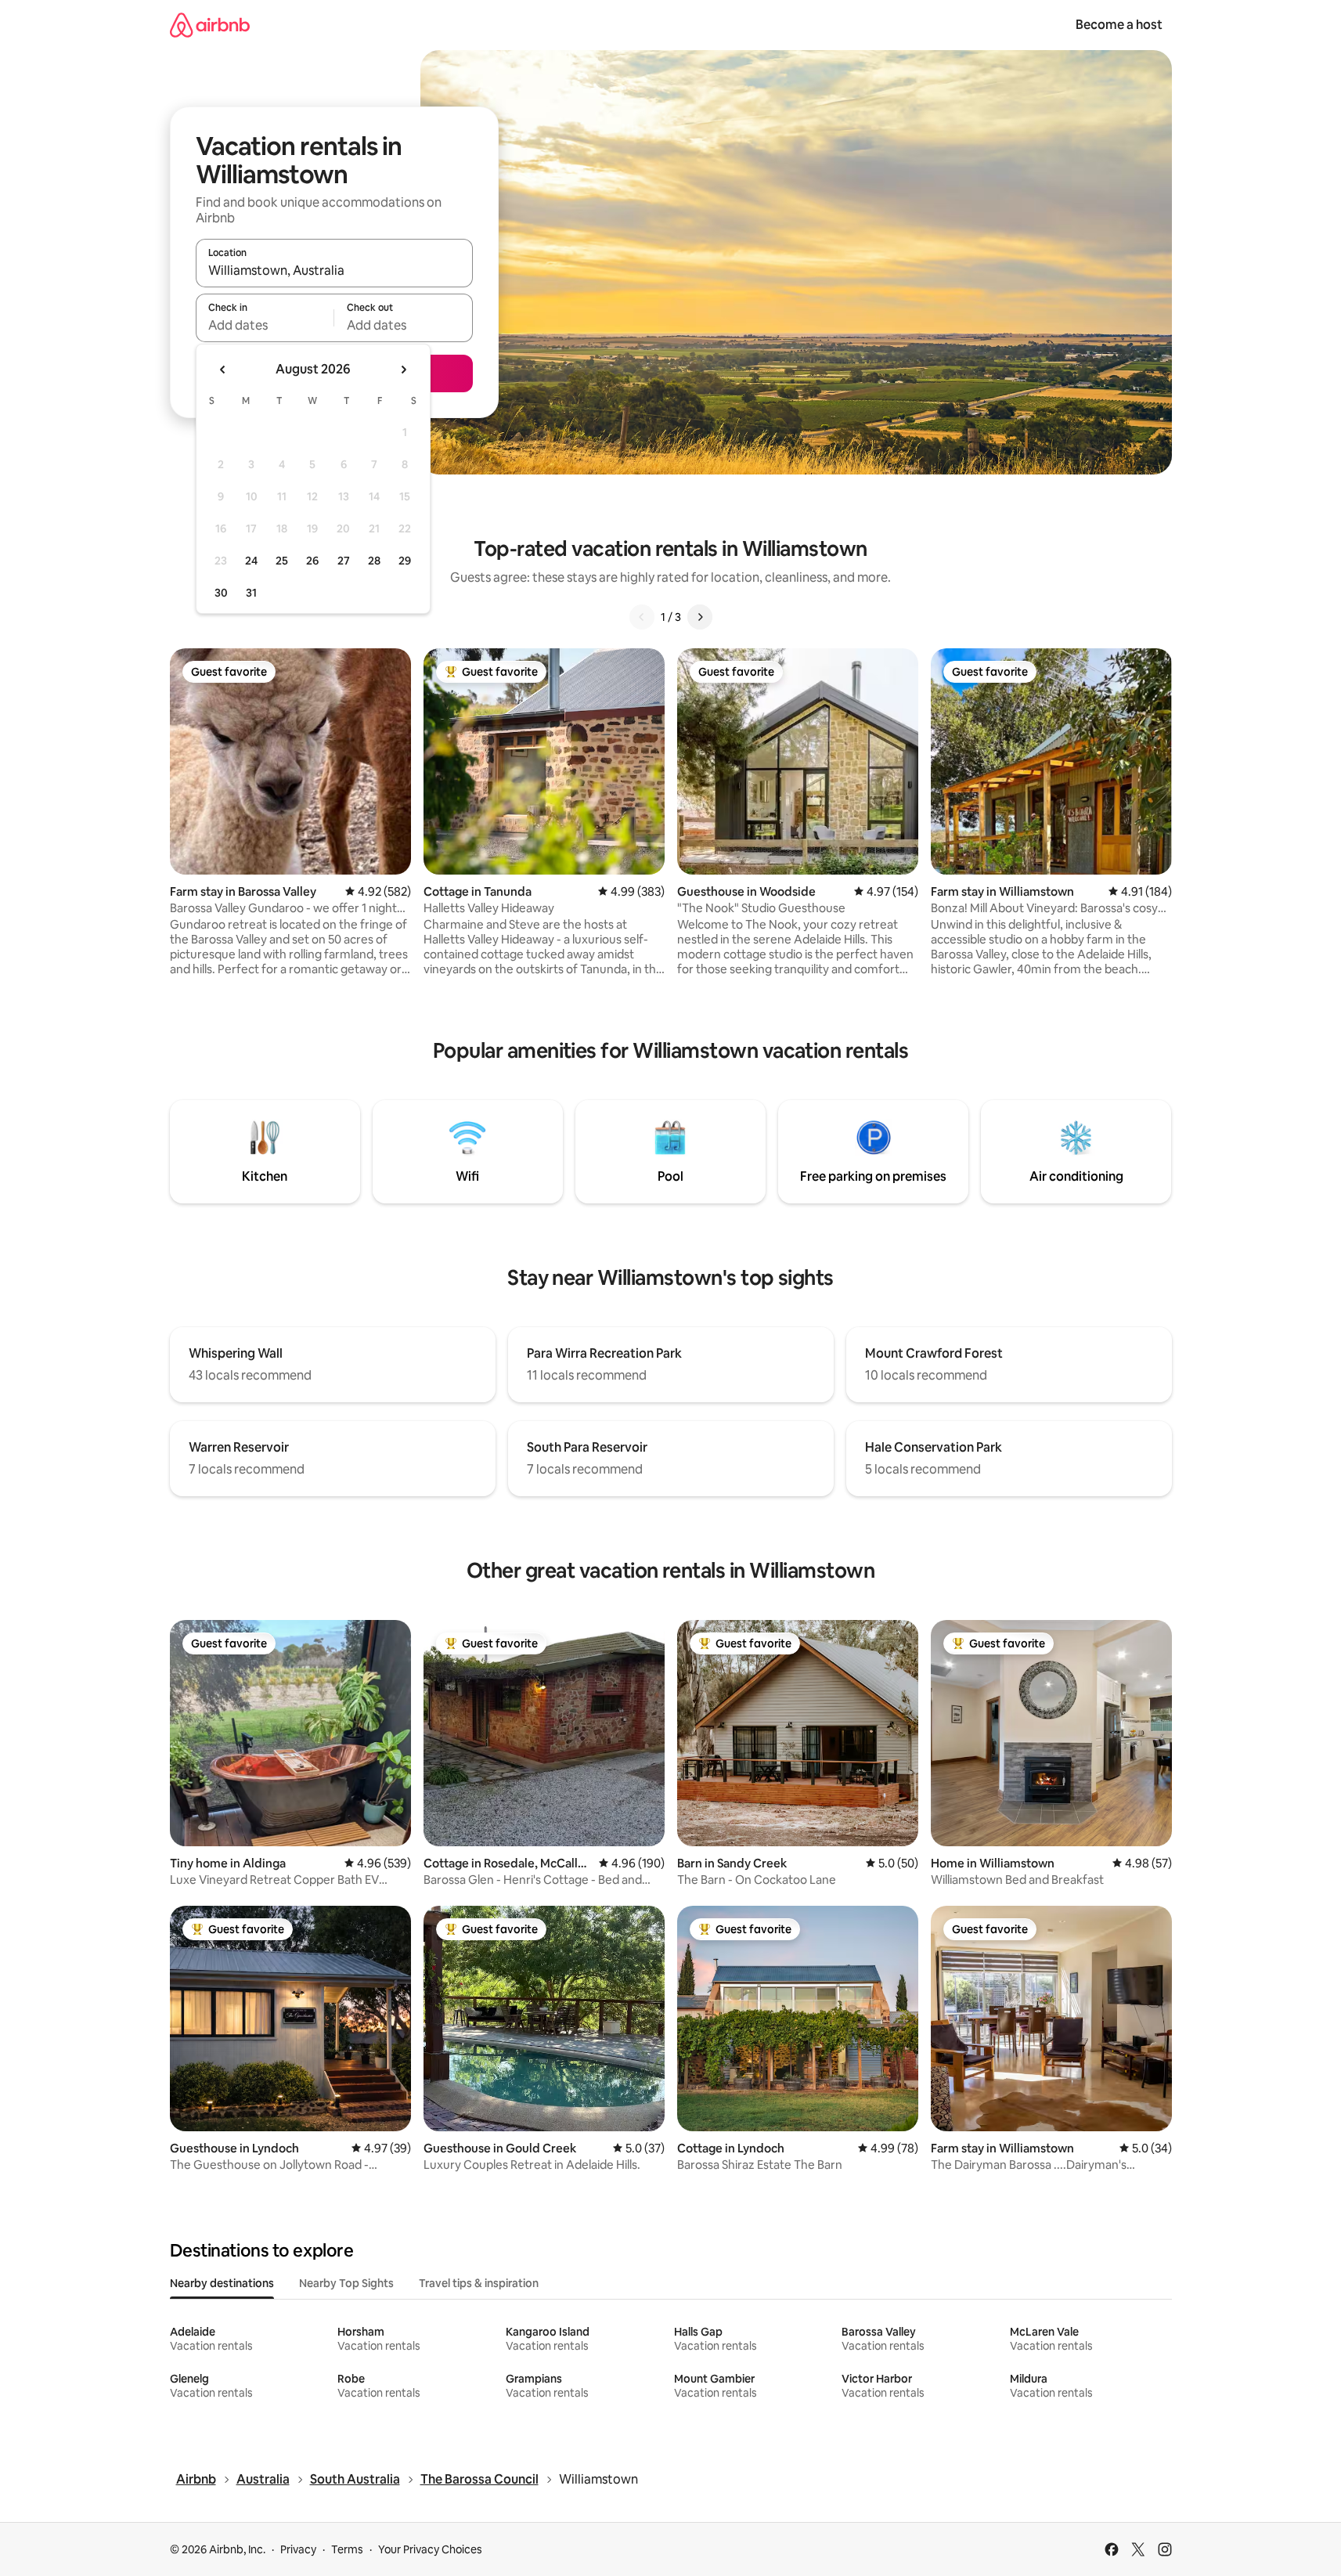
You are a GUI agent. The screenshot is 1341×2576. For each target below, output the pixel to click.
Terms (347, 2549)
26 (312, 561)
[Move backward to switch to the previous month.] (223, 370)
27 (344, 561)
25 (282, 561)
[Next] (700, 617)
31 (251, 593)
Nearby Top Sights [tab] (346, 2283)
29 (405, 561)
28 (374, 561)
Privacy (298, 2549)
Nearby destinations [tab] (222, 2283)
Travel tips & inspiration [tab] (479, 2283)
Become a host (1119, 25)
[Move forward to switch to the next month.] (403, 370)
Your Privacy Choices (430, 2549)
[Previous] (642, 617)
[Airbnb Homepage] (210, 25)
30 (221, 593)
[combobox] (334, 270)
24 (251, 561)
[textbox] (265, 325)
